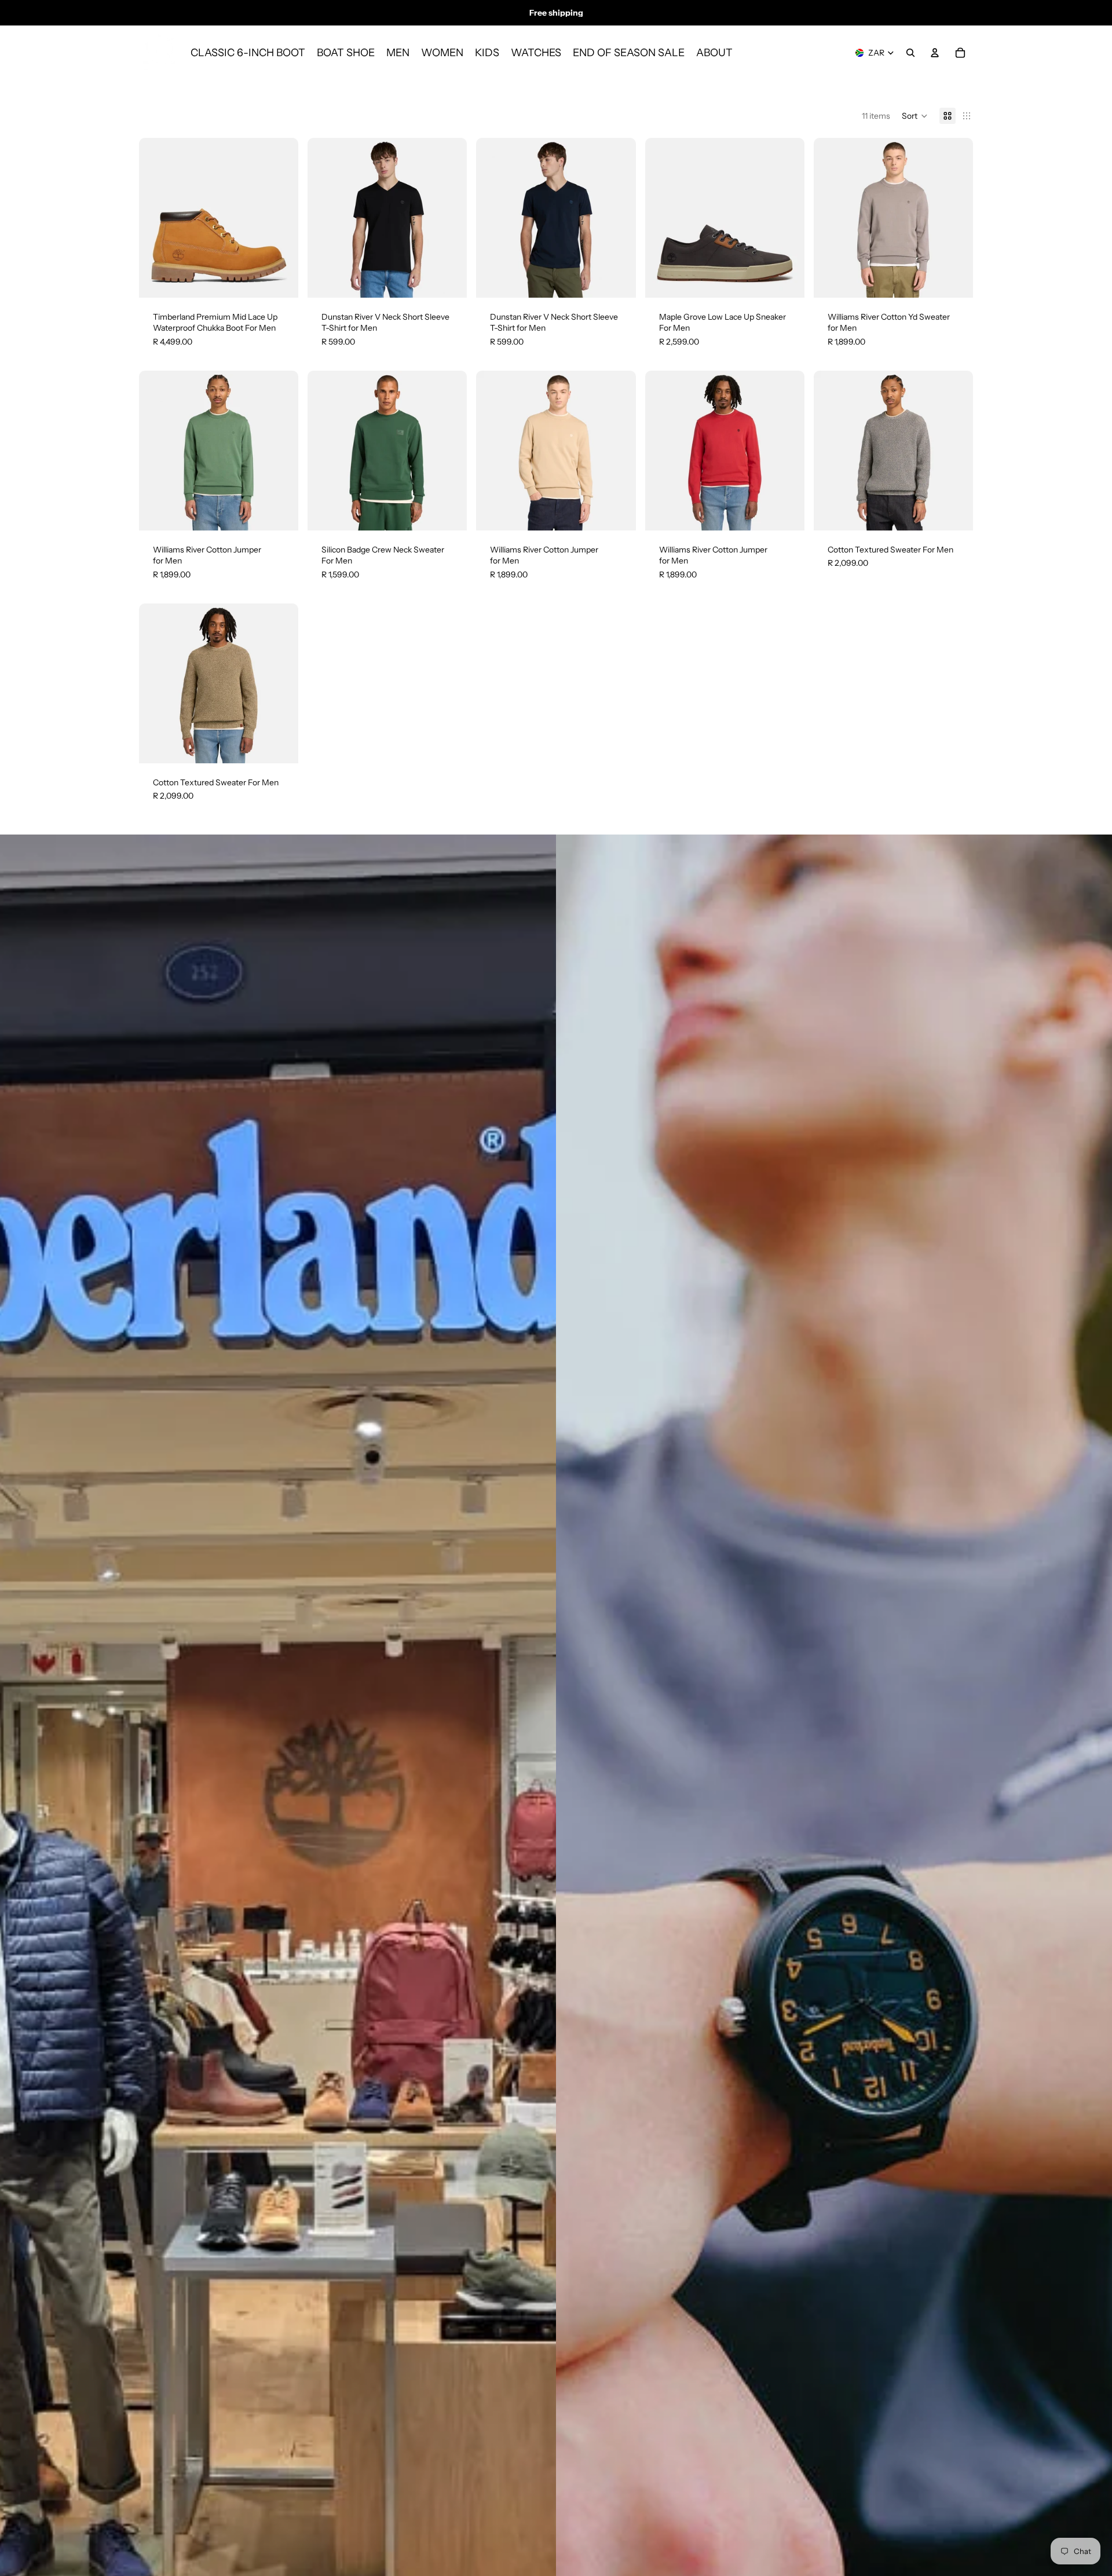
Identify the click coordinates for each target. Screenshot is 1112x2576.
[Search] (910, 53)
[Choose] (280, 280)
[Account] (935, 53)
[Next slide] (281, 218)
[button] (915, 116)
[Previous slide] (156, 218)
